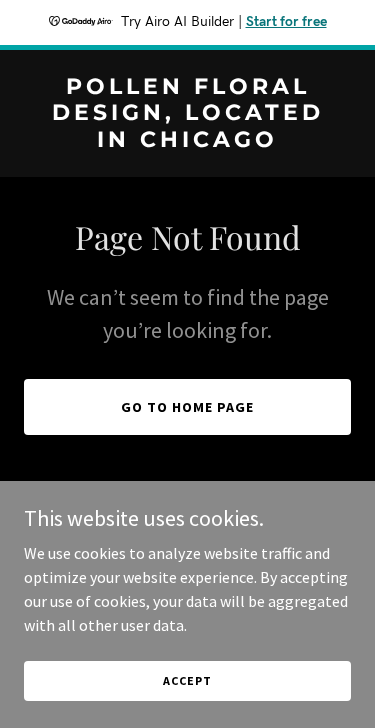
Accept (187, 680)
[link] (187, 141)
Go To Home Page (187, 407)
